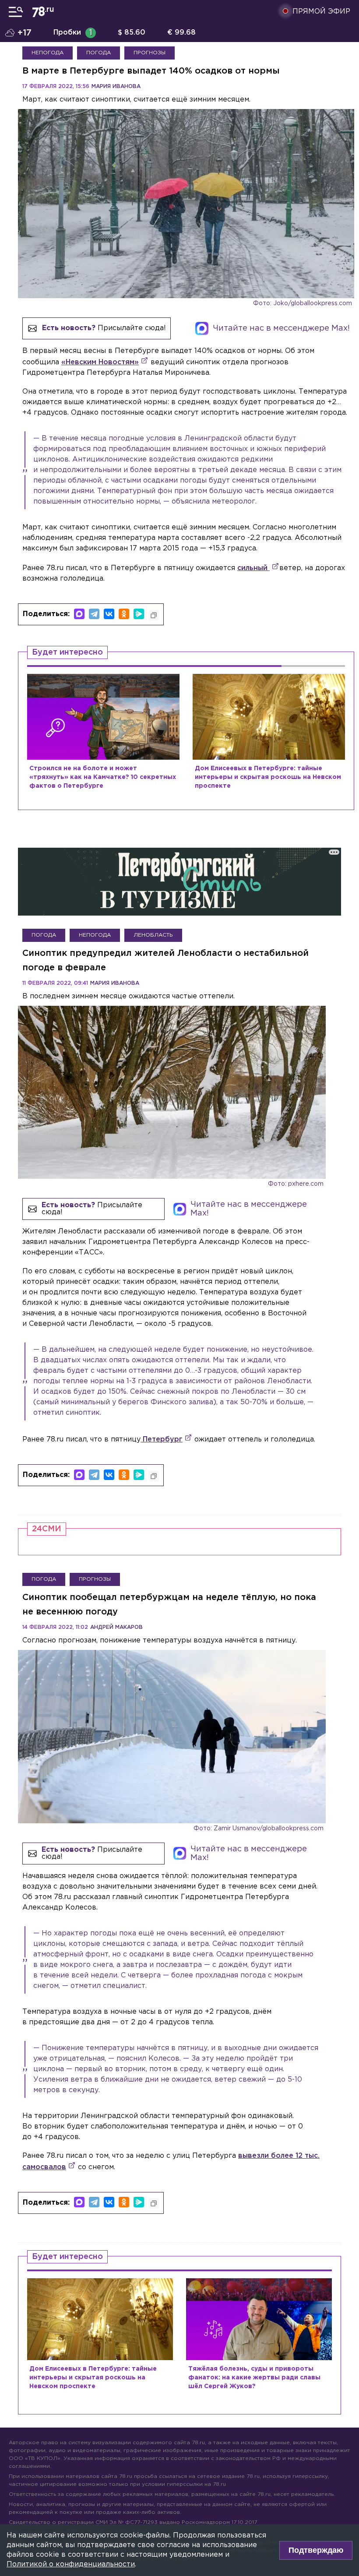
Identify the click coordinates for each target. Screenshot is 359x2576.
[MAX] (79, 614)
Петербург (162, 1440)
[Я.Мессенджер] (139, 614)
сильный (253, 568)
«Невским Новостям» (100, 362)
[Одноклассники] (124, 614)
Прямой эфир (321, 12)
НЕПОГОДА (48, 53)
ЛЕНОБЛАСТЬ (153, 935)
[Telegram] (94, 614)
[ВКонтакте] (109, 614)
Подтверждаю (316, 2550)
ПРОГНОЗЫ (150, 53)
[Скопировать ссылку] (154, 615)
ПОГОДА (99, 53)
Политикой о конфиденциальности (71, 2564)
